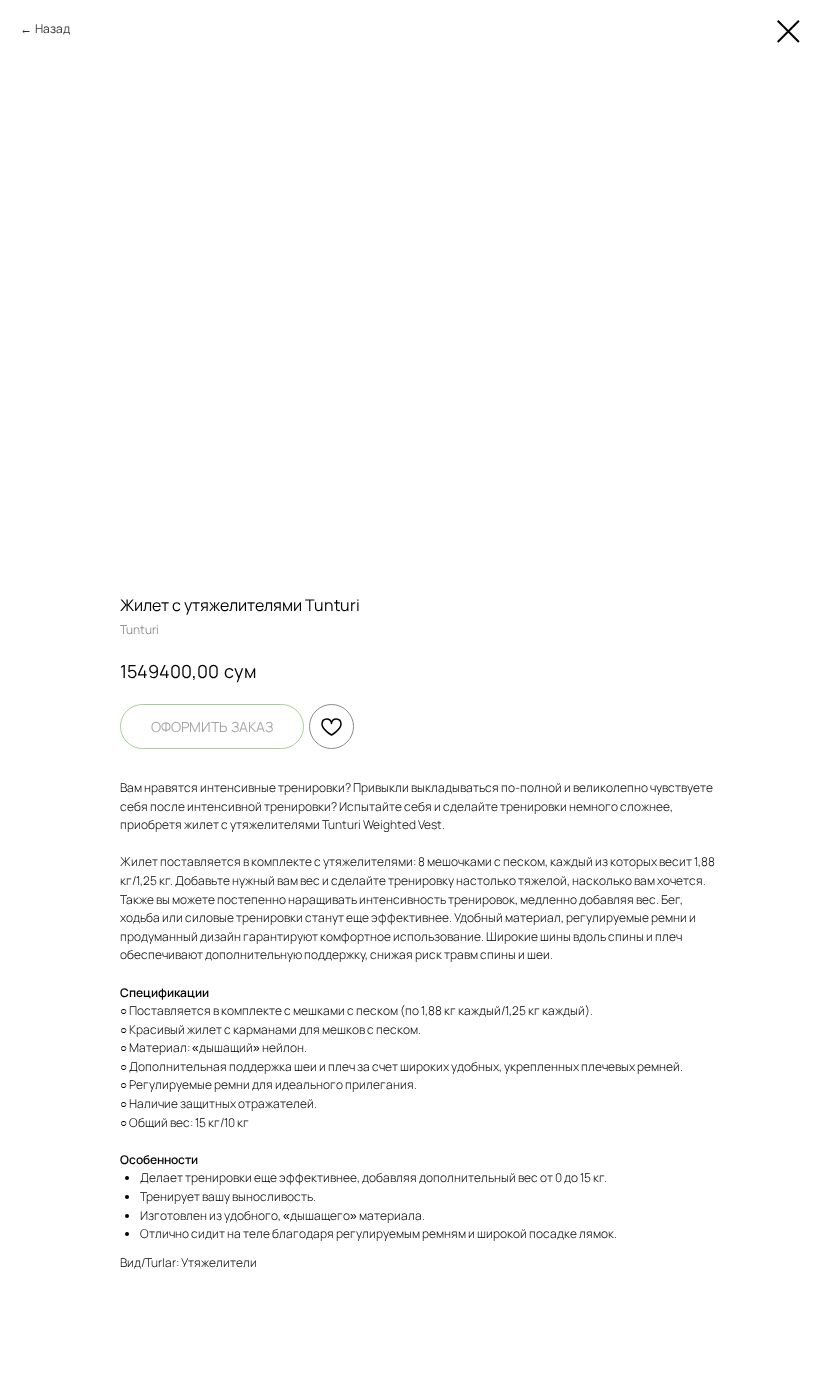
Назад (52, 28)
